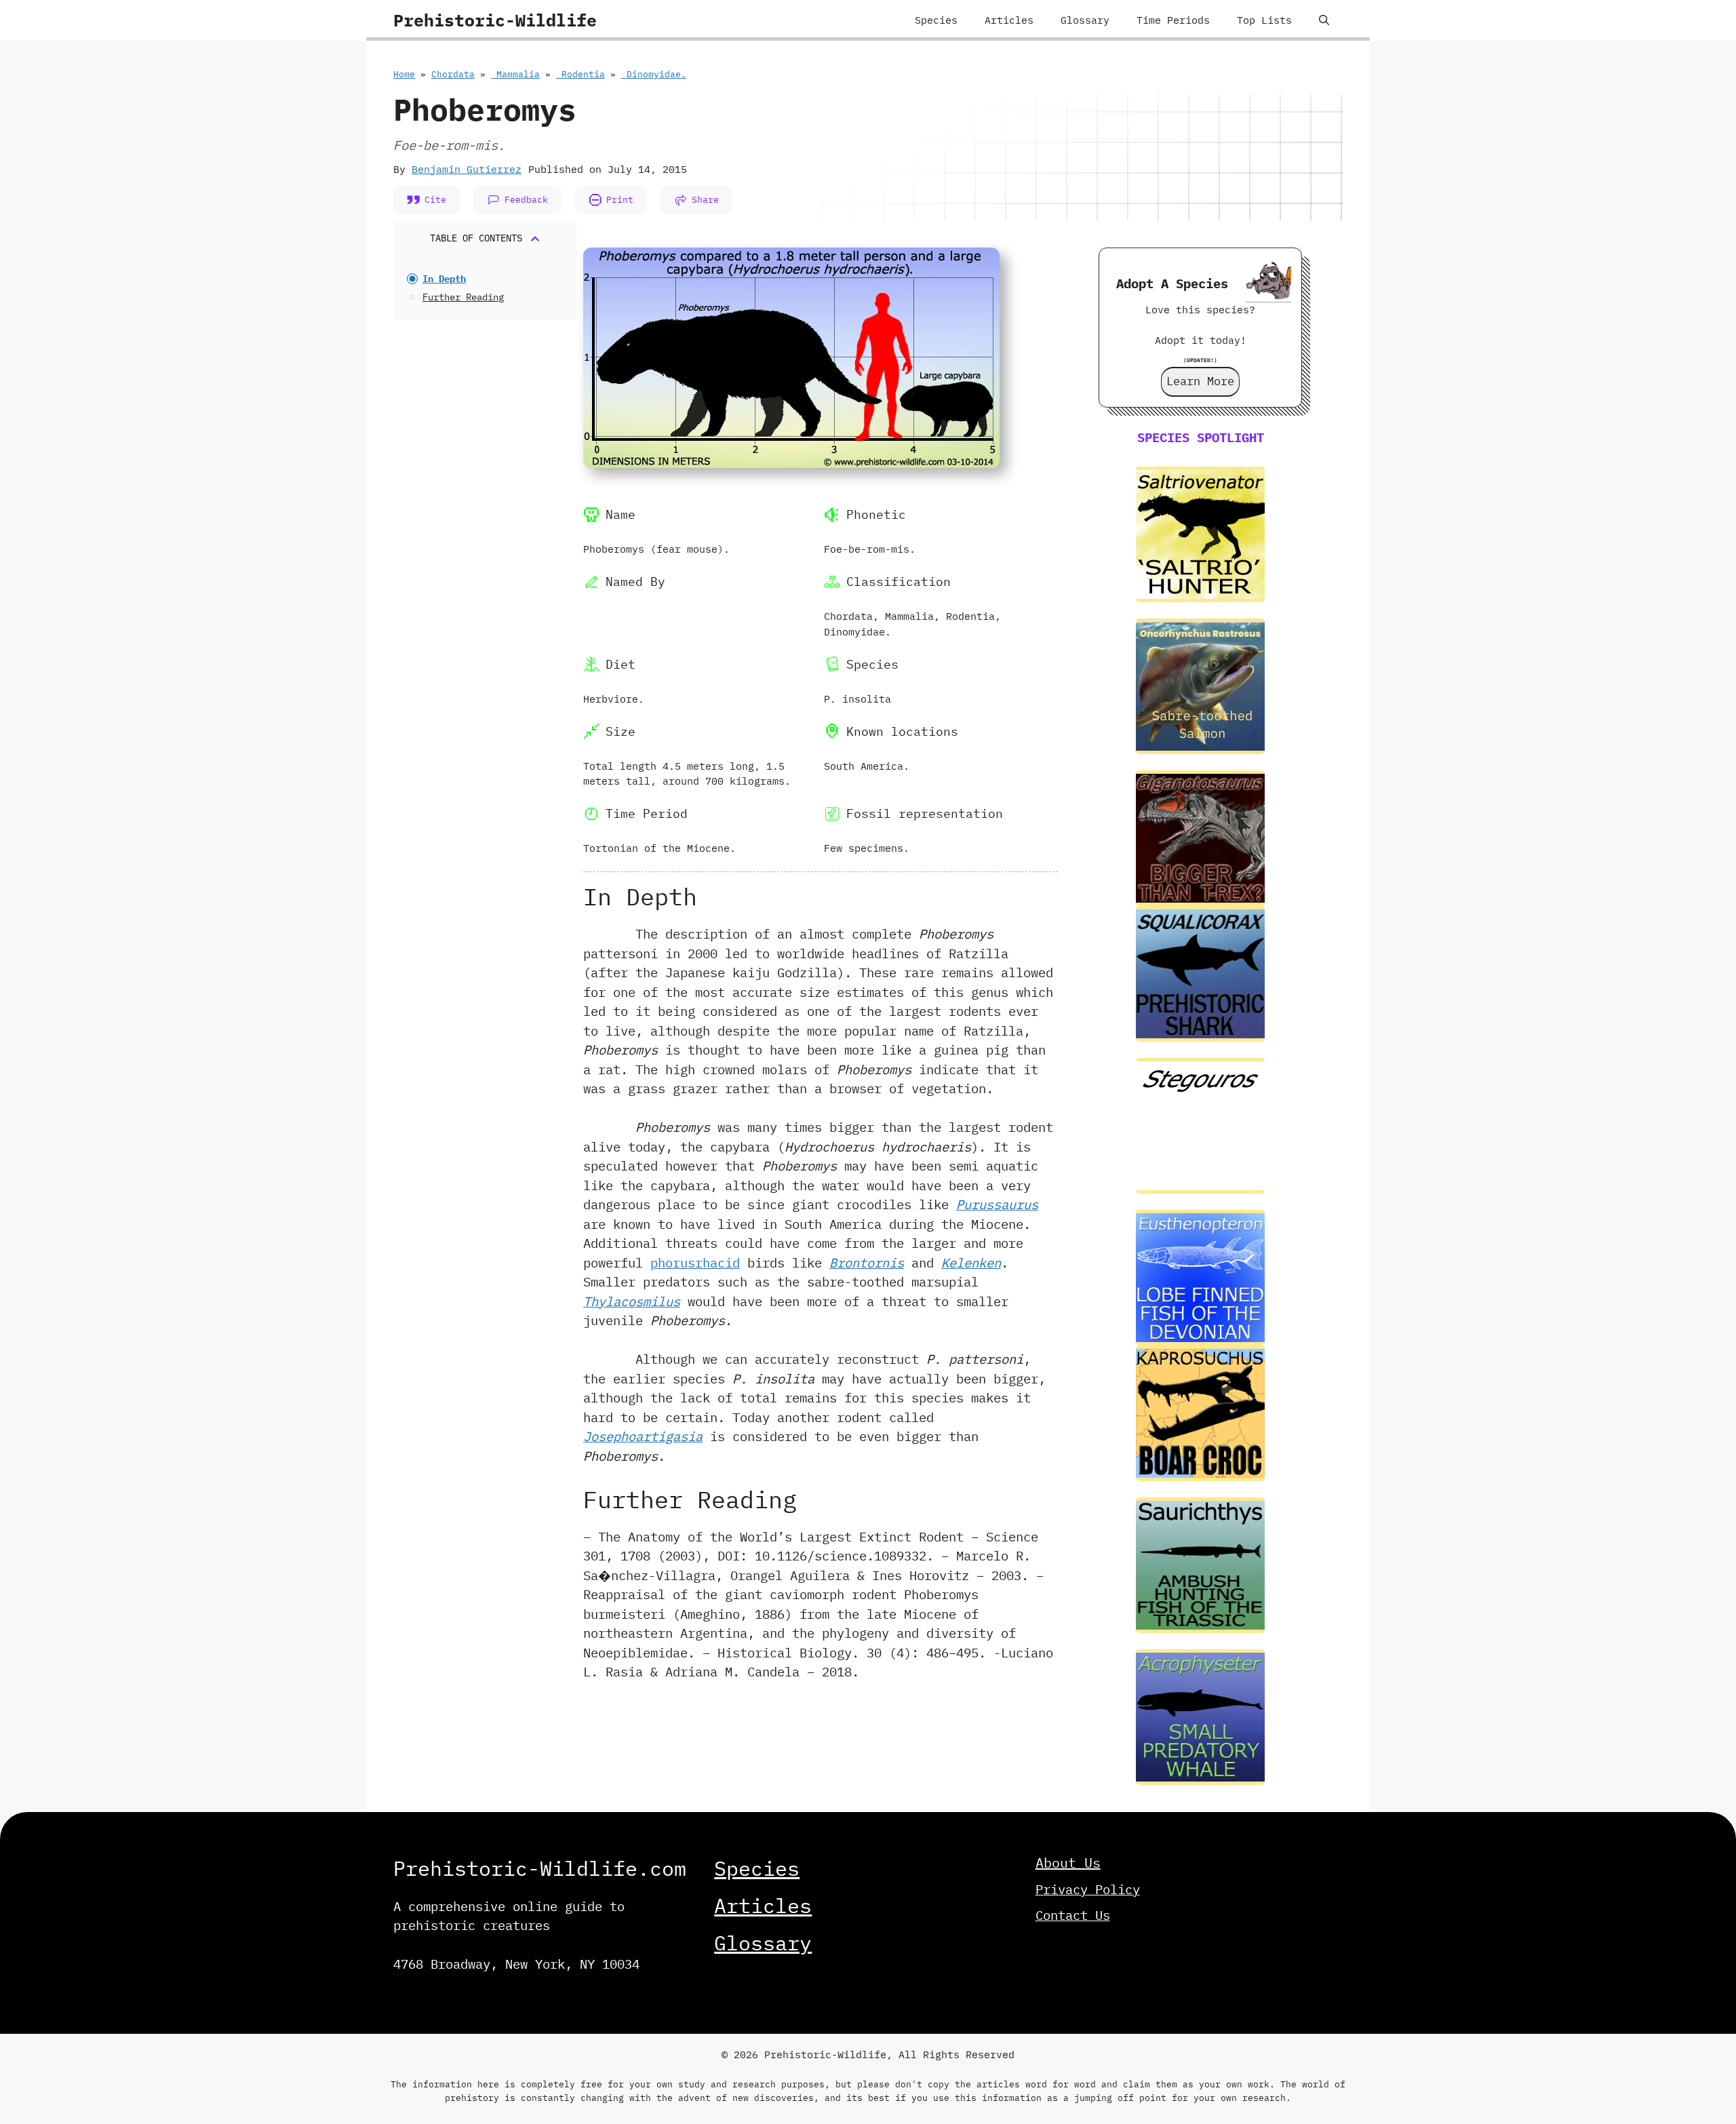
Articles (1009, 20)
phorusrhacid (695, 1263)
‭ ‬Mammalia (515, 74)
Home (404, 74)
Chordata (453, 74)
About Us (1068, 1863)
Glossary (1085, 20)
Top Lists (1264, 20)
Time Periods (1173, 20)
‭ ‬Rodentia (580, 74)
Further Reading (463, 297)
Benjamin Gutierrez (467, 169)
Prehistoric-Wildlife (495, 20)
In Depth (444, 279)
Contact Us (1073, 1915)
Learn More (1200, 381)
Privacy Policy (1088, 1889)
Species (936, 20)
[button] (1324, 20)
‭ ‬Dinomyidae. (654, 74)
